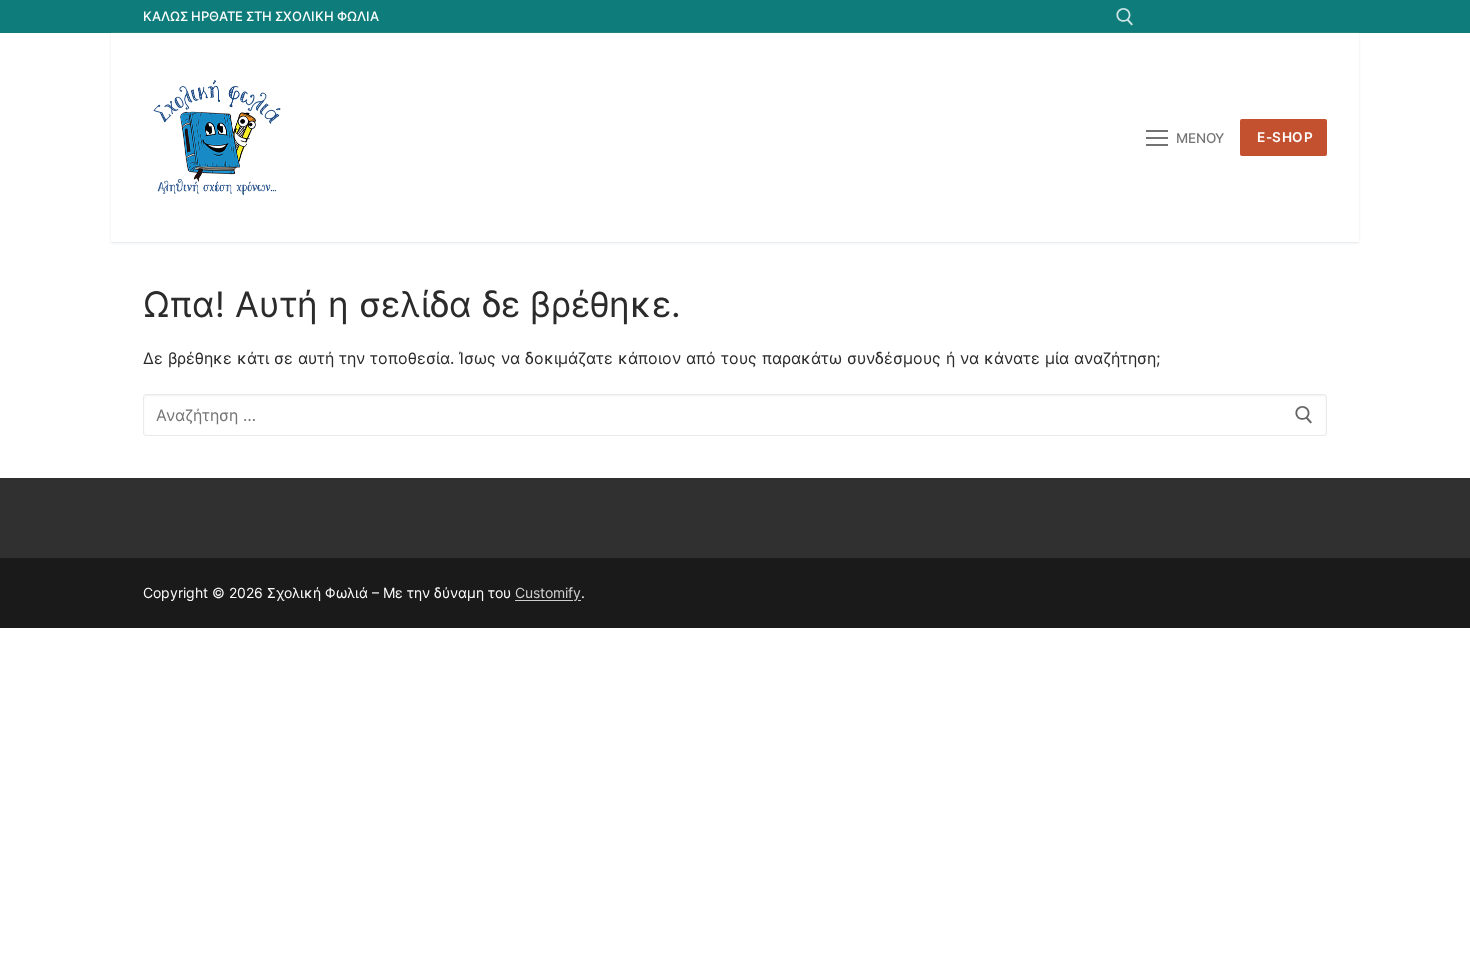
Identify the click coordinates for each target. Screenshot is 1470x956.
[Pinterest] (1311, 16)
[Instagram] (1275, 16)
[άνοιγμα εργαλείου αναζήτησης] (1125, 17)
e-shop (1285, 137)
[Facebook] (1165, 16)
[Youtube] (1238, 16)
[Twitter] (1202, 16)
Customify (548, 592)
